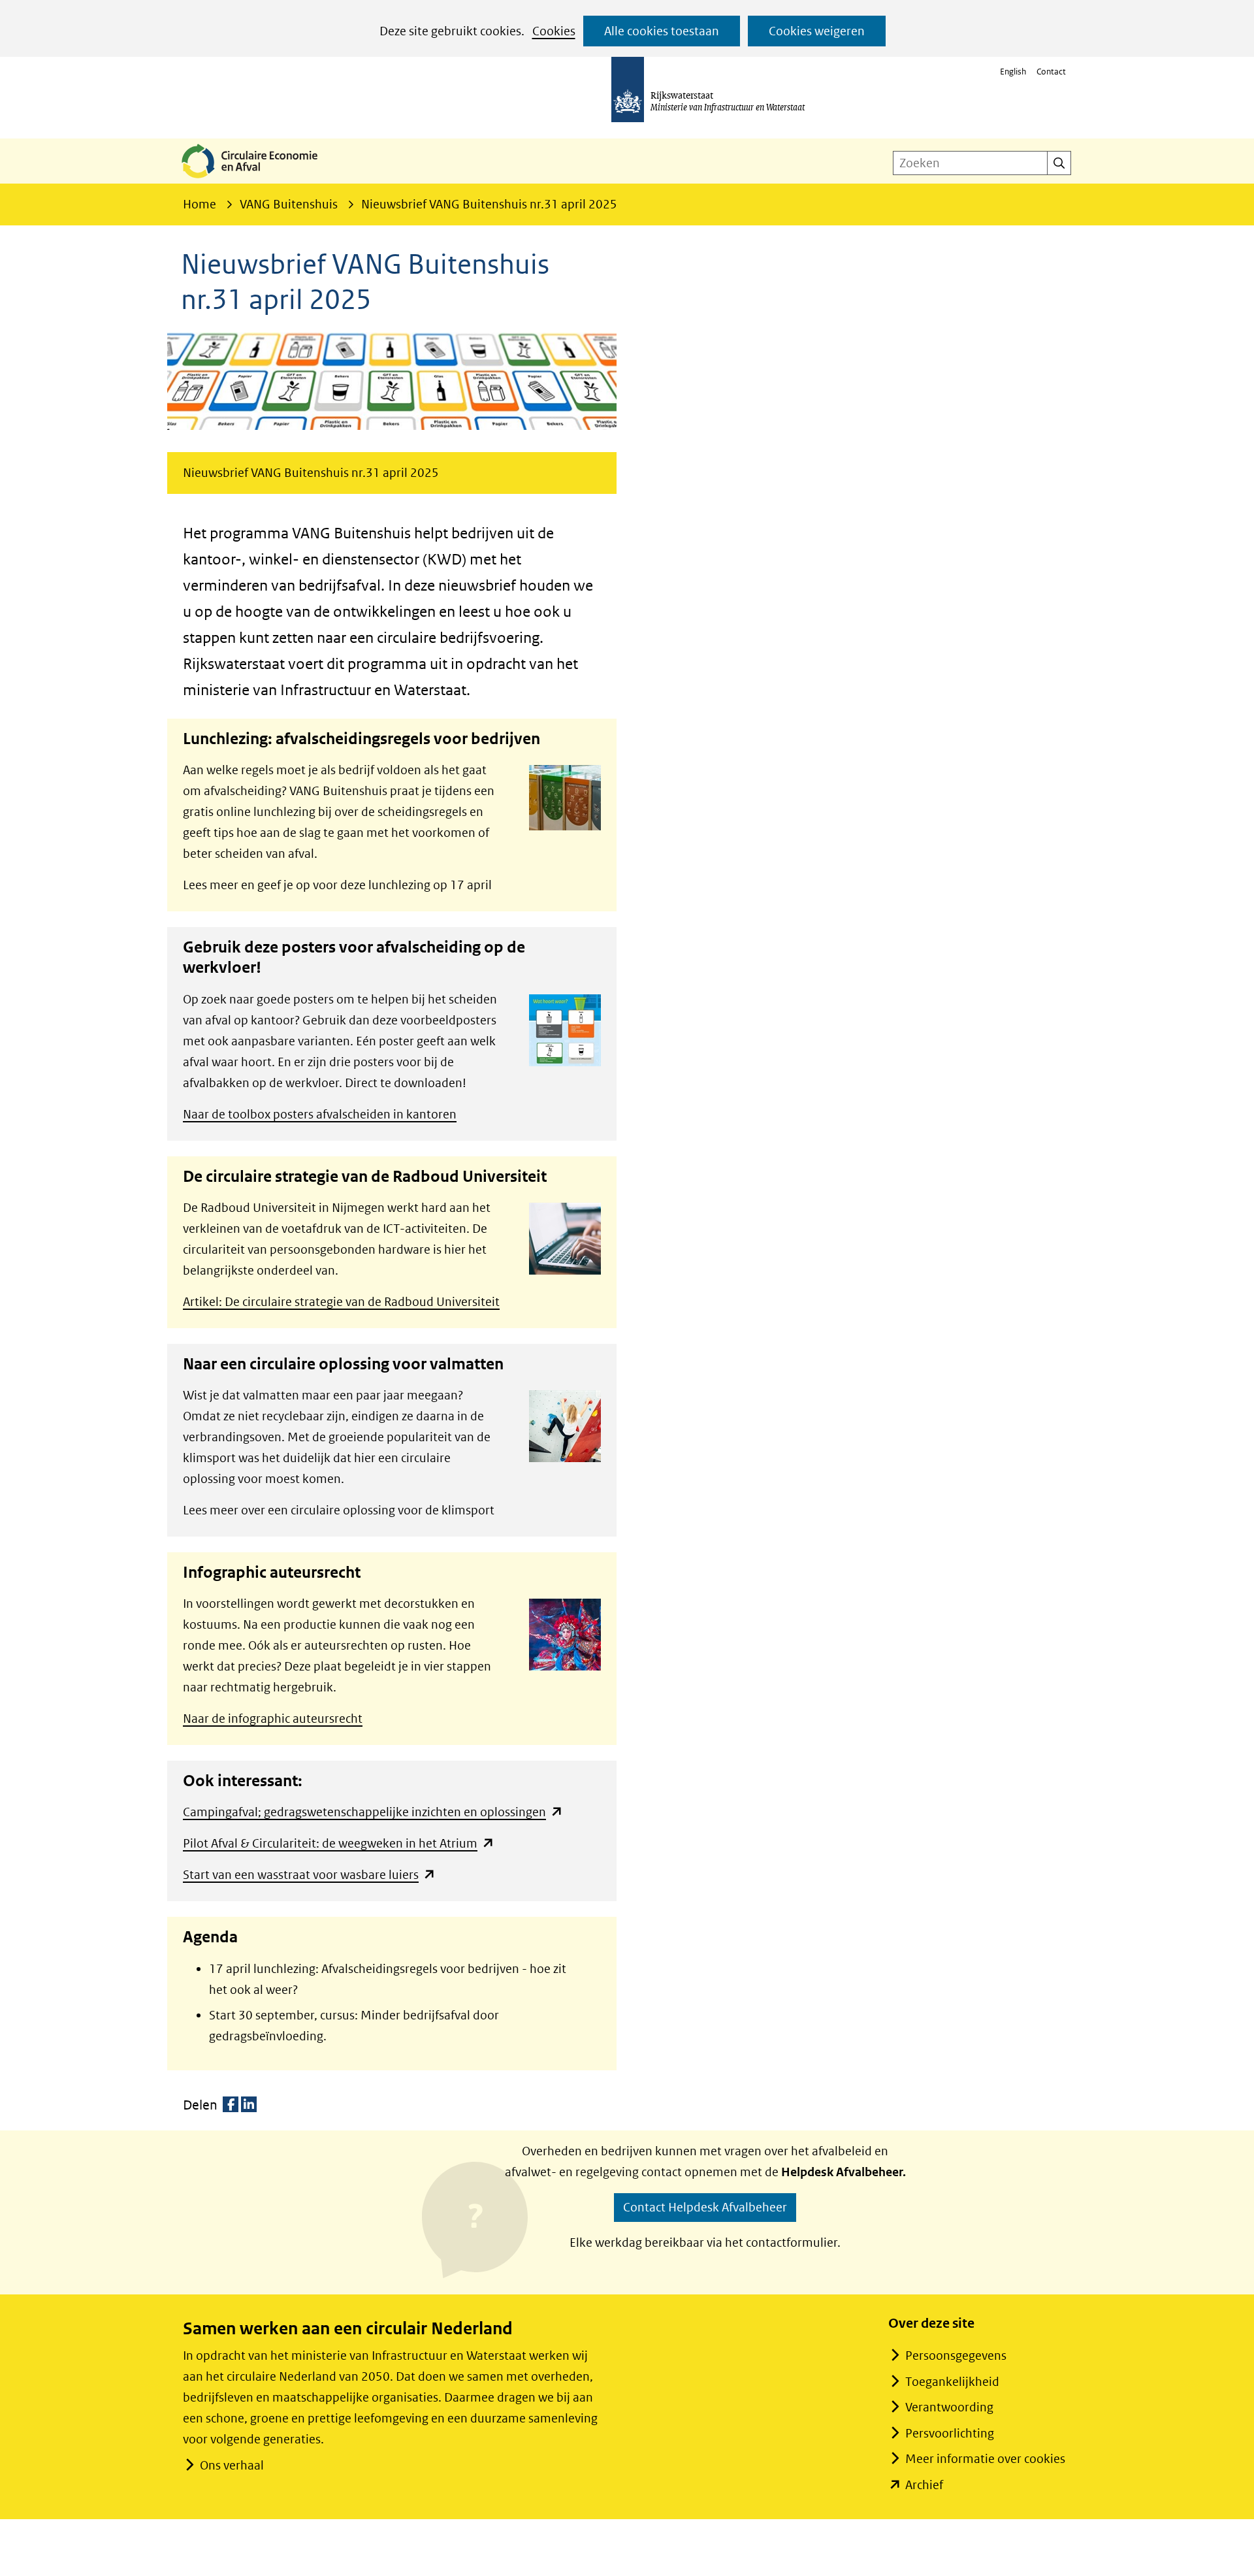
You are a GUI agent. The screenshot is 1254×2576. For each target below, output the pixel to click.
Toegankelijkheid (952, 2382)
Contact (1051, 72)
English (1013, 72)
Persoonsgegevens (956, 2356)
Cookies (554, 31)
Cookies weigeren (817, 31)
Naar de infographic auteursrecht (273, 1719)
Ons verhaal (232, 2465)
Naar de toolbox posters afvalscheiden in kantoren (320, 1114)
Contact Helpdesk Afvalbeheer (705, 2207)
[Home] (260, 179)
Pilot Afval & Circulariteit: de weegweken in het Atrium (339, 1843)
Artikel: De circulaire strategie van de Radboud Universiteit (341, 1302)
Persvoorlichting (950, 2433)
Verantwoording (949, 2407)
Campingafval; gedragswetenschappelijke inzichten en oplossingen (373, 1812)
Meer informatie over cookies (985, 2459)
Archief (924, 2485)
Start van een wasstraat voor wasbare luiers (309, 1875)
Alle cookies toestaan (662, 31)
